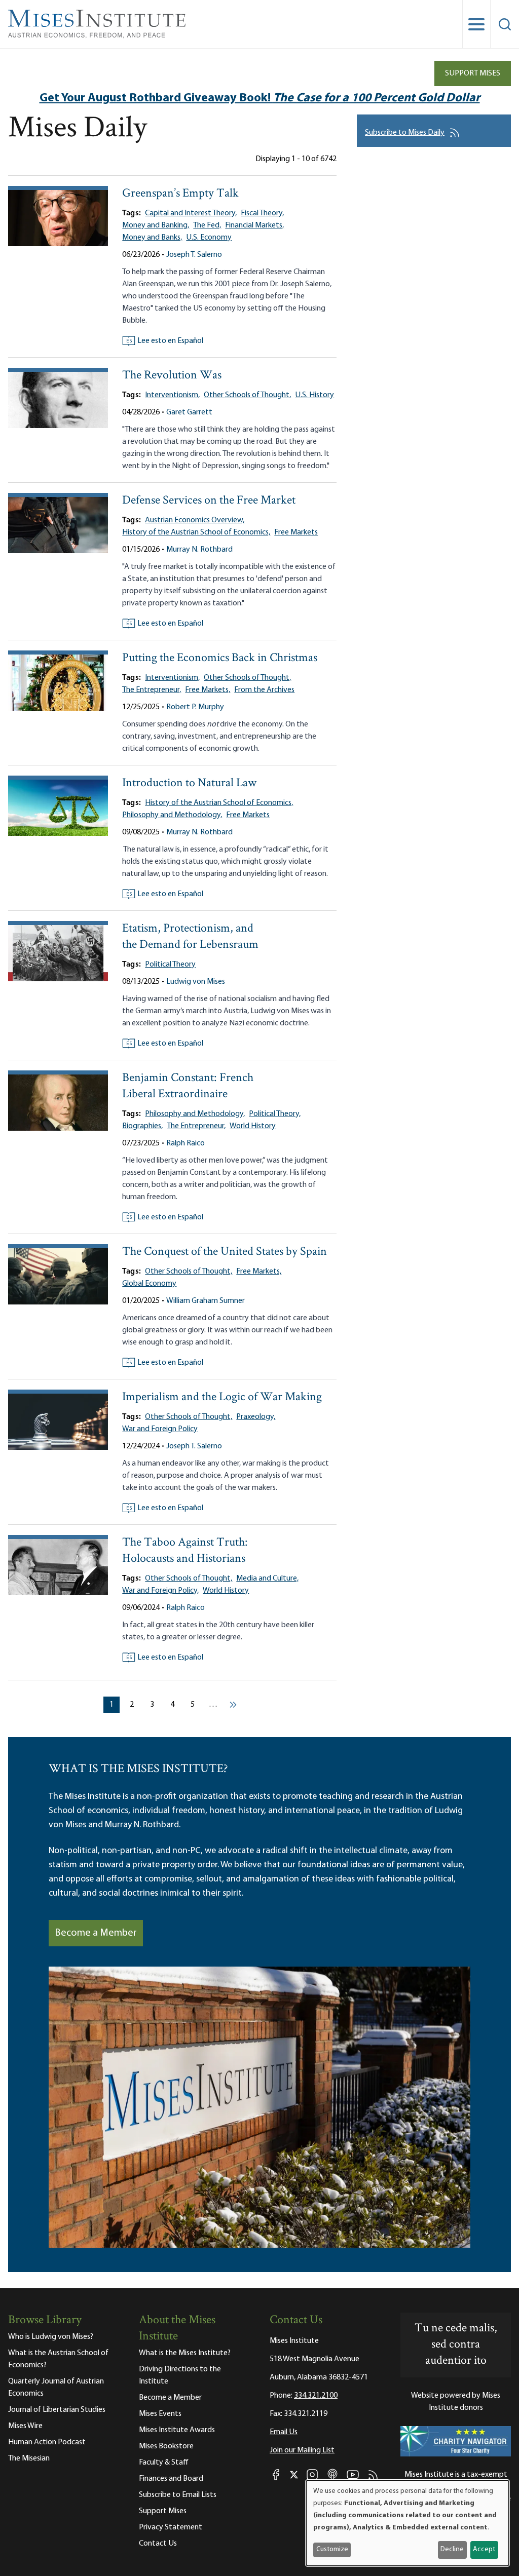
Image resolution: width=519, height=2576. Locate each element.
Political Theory (170, 965)
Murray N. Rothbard (199, 550)
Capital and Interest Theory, (191, 213)
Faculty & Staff (164, 2463)
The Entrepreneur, (152, 690)
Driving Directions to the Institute (180, 2375)
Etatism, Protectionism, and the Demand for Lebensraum (190, 937)
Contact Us (158, 2544)
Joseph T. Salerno (194, 255)
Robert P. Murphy (195, 707)
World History (253, 1126)
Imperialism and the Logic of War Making (222, 1397)
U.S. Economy (209, 238)
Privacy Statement (171, 2527)
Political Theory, (275, 1114)
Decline (452, 2549)
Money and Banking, (156, 225)
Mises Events (160, 2414)
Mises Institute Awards (177, 2430)
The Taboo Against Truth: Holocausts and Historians (185, 1551)
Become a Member (96, 1933)
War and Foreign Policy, (160, 1591)
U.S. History (314, 395)
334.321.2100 (316, 2396)
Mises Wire (25, 2426)
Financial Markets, (254, 225)
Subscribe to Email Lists (178, 2495)
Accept (484, 2549)
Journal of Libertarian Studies (57, 2410)
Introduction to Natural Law (189, 783)
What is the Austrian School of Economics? (58, 2359)
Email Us (284, 2432)
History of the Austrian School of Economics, (196, 532)
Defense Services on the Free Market (209, 501)
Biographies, (142, 1126)
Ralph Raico (186, 1143)
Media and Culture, (267, 1579)
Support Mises (473, 73)
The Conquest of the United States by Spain (225, 1252)
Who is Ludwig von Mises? (51, 2337)
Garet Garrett (189, 412)
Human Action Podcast (47, 2442)
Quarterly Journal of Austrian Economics (56, 2388)
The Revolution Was (172, 376)
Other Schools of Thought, (247, 395)
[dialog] (407, 2523)
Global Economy (149, 1284)
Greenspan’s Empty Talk (180, 194)
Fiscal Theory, (262, 213)
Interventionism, (172, 395)
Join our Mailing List (302, 2450)
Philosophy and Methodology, (172, 815)
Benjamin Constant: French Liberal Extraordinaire (188, 1086)
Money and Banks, (152, 238)
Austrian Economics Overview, (195, 520)
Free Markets (296, 532)
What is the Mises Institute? (185, 2353)
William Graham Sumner (206, 1301)
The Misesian (29, 2458)
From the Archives (264, 690)
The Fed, (207, 225)
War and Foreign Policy (160, 1429)
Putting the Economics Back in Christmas (220, 658)
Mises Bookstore (166, 2446)
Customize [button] (332, 2549)
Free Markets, (208, 690)
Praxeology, (256, 1417)
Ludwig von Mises (196, 982)
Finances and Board (171, 2479)
